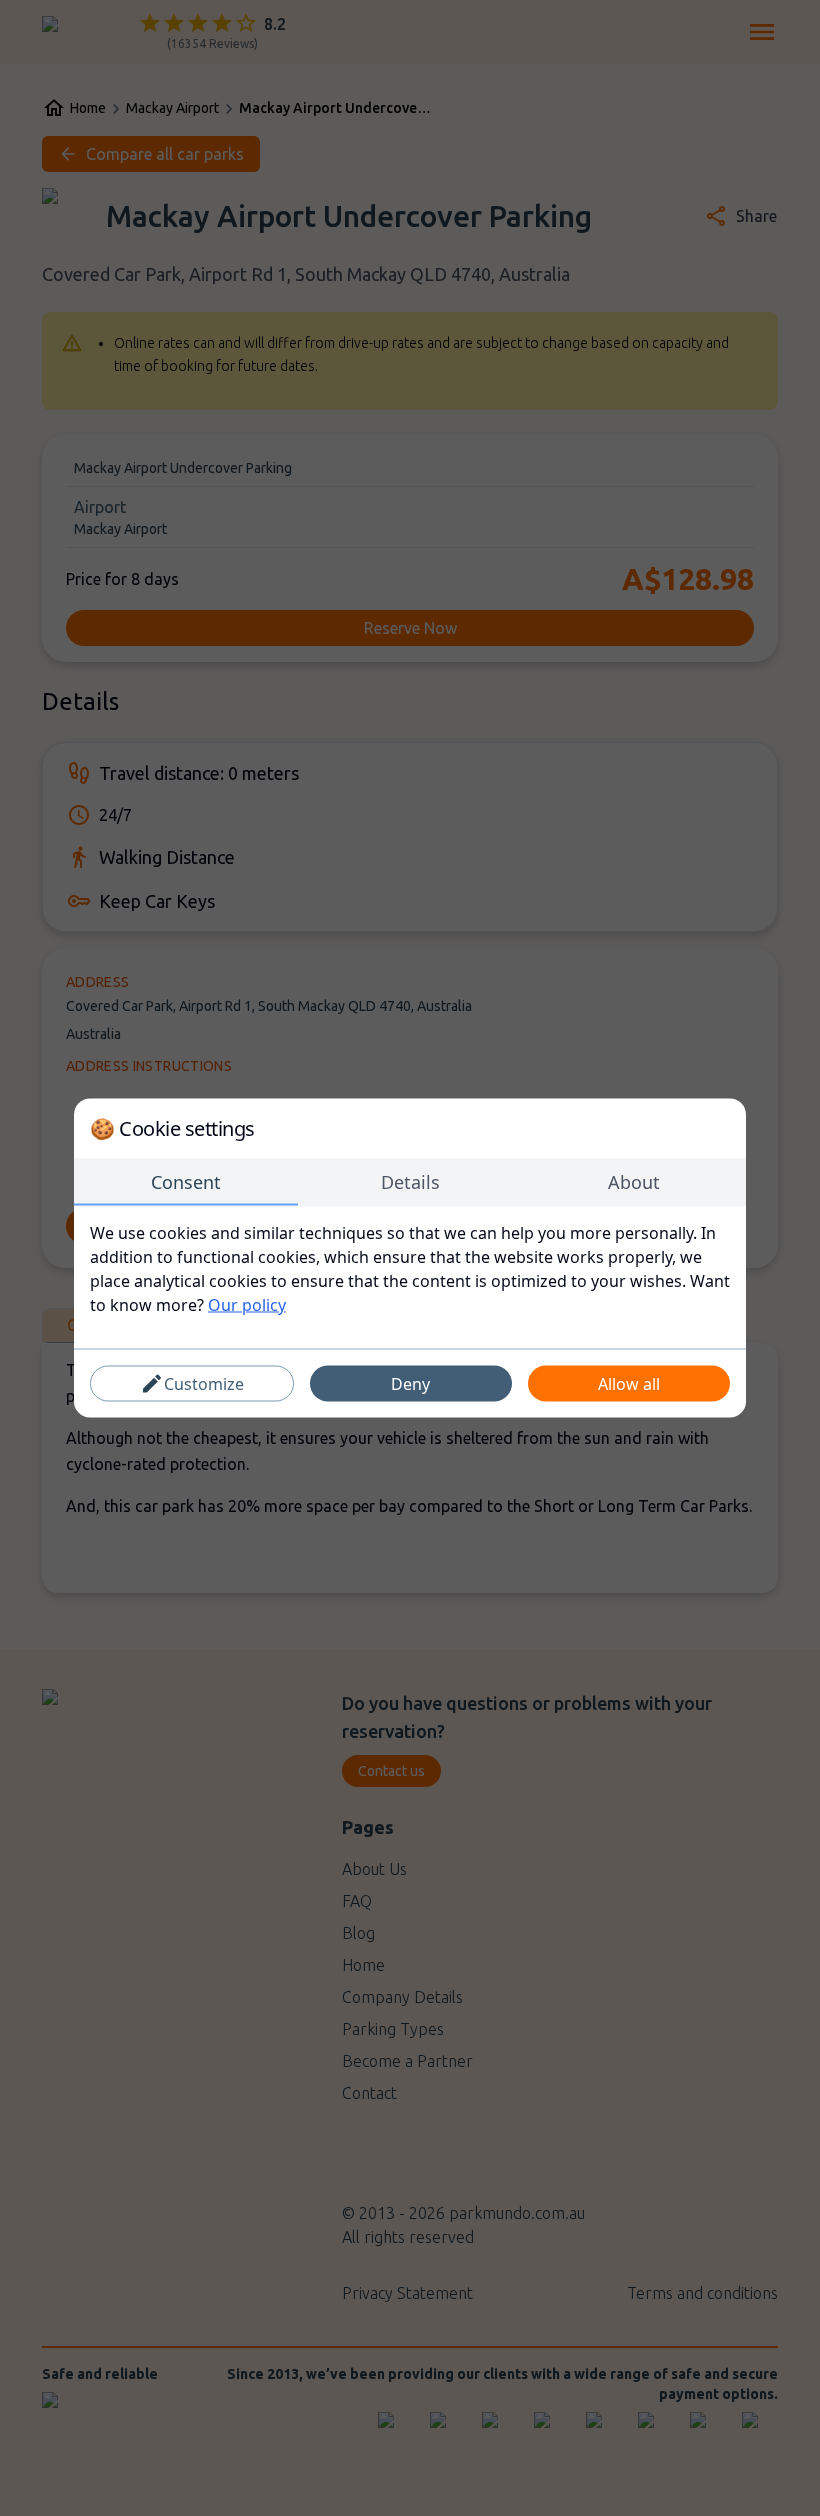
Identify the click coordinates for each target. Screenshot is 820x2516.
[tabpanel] (410, 1269)
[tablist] (410, 1183)
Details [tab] (410, 1182)
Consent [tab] (186, 1182)
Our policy (247, 1305)
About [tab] (634, 1182)
